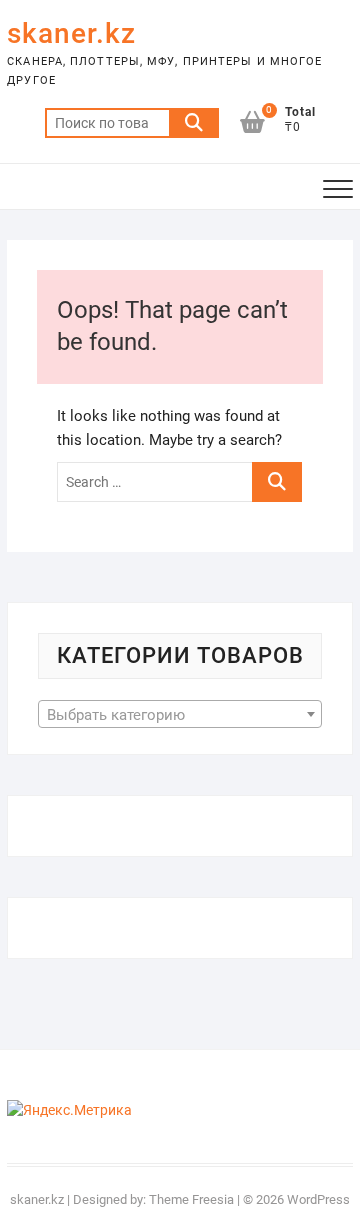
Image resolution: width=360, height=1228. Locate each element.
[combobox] (180, 714)
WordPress (318, 1199)
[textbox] (180, 715)
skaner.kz (71, 33)
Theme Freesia (191, 1199)
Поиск (194, 123)
